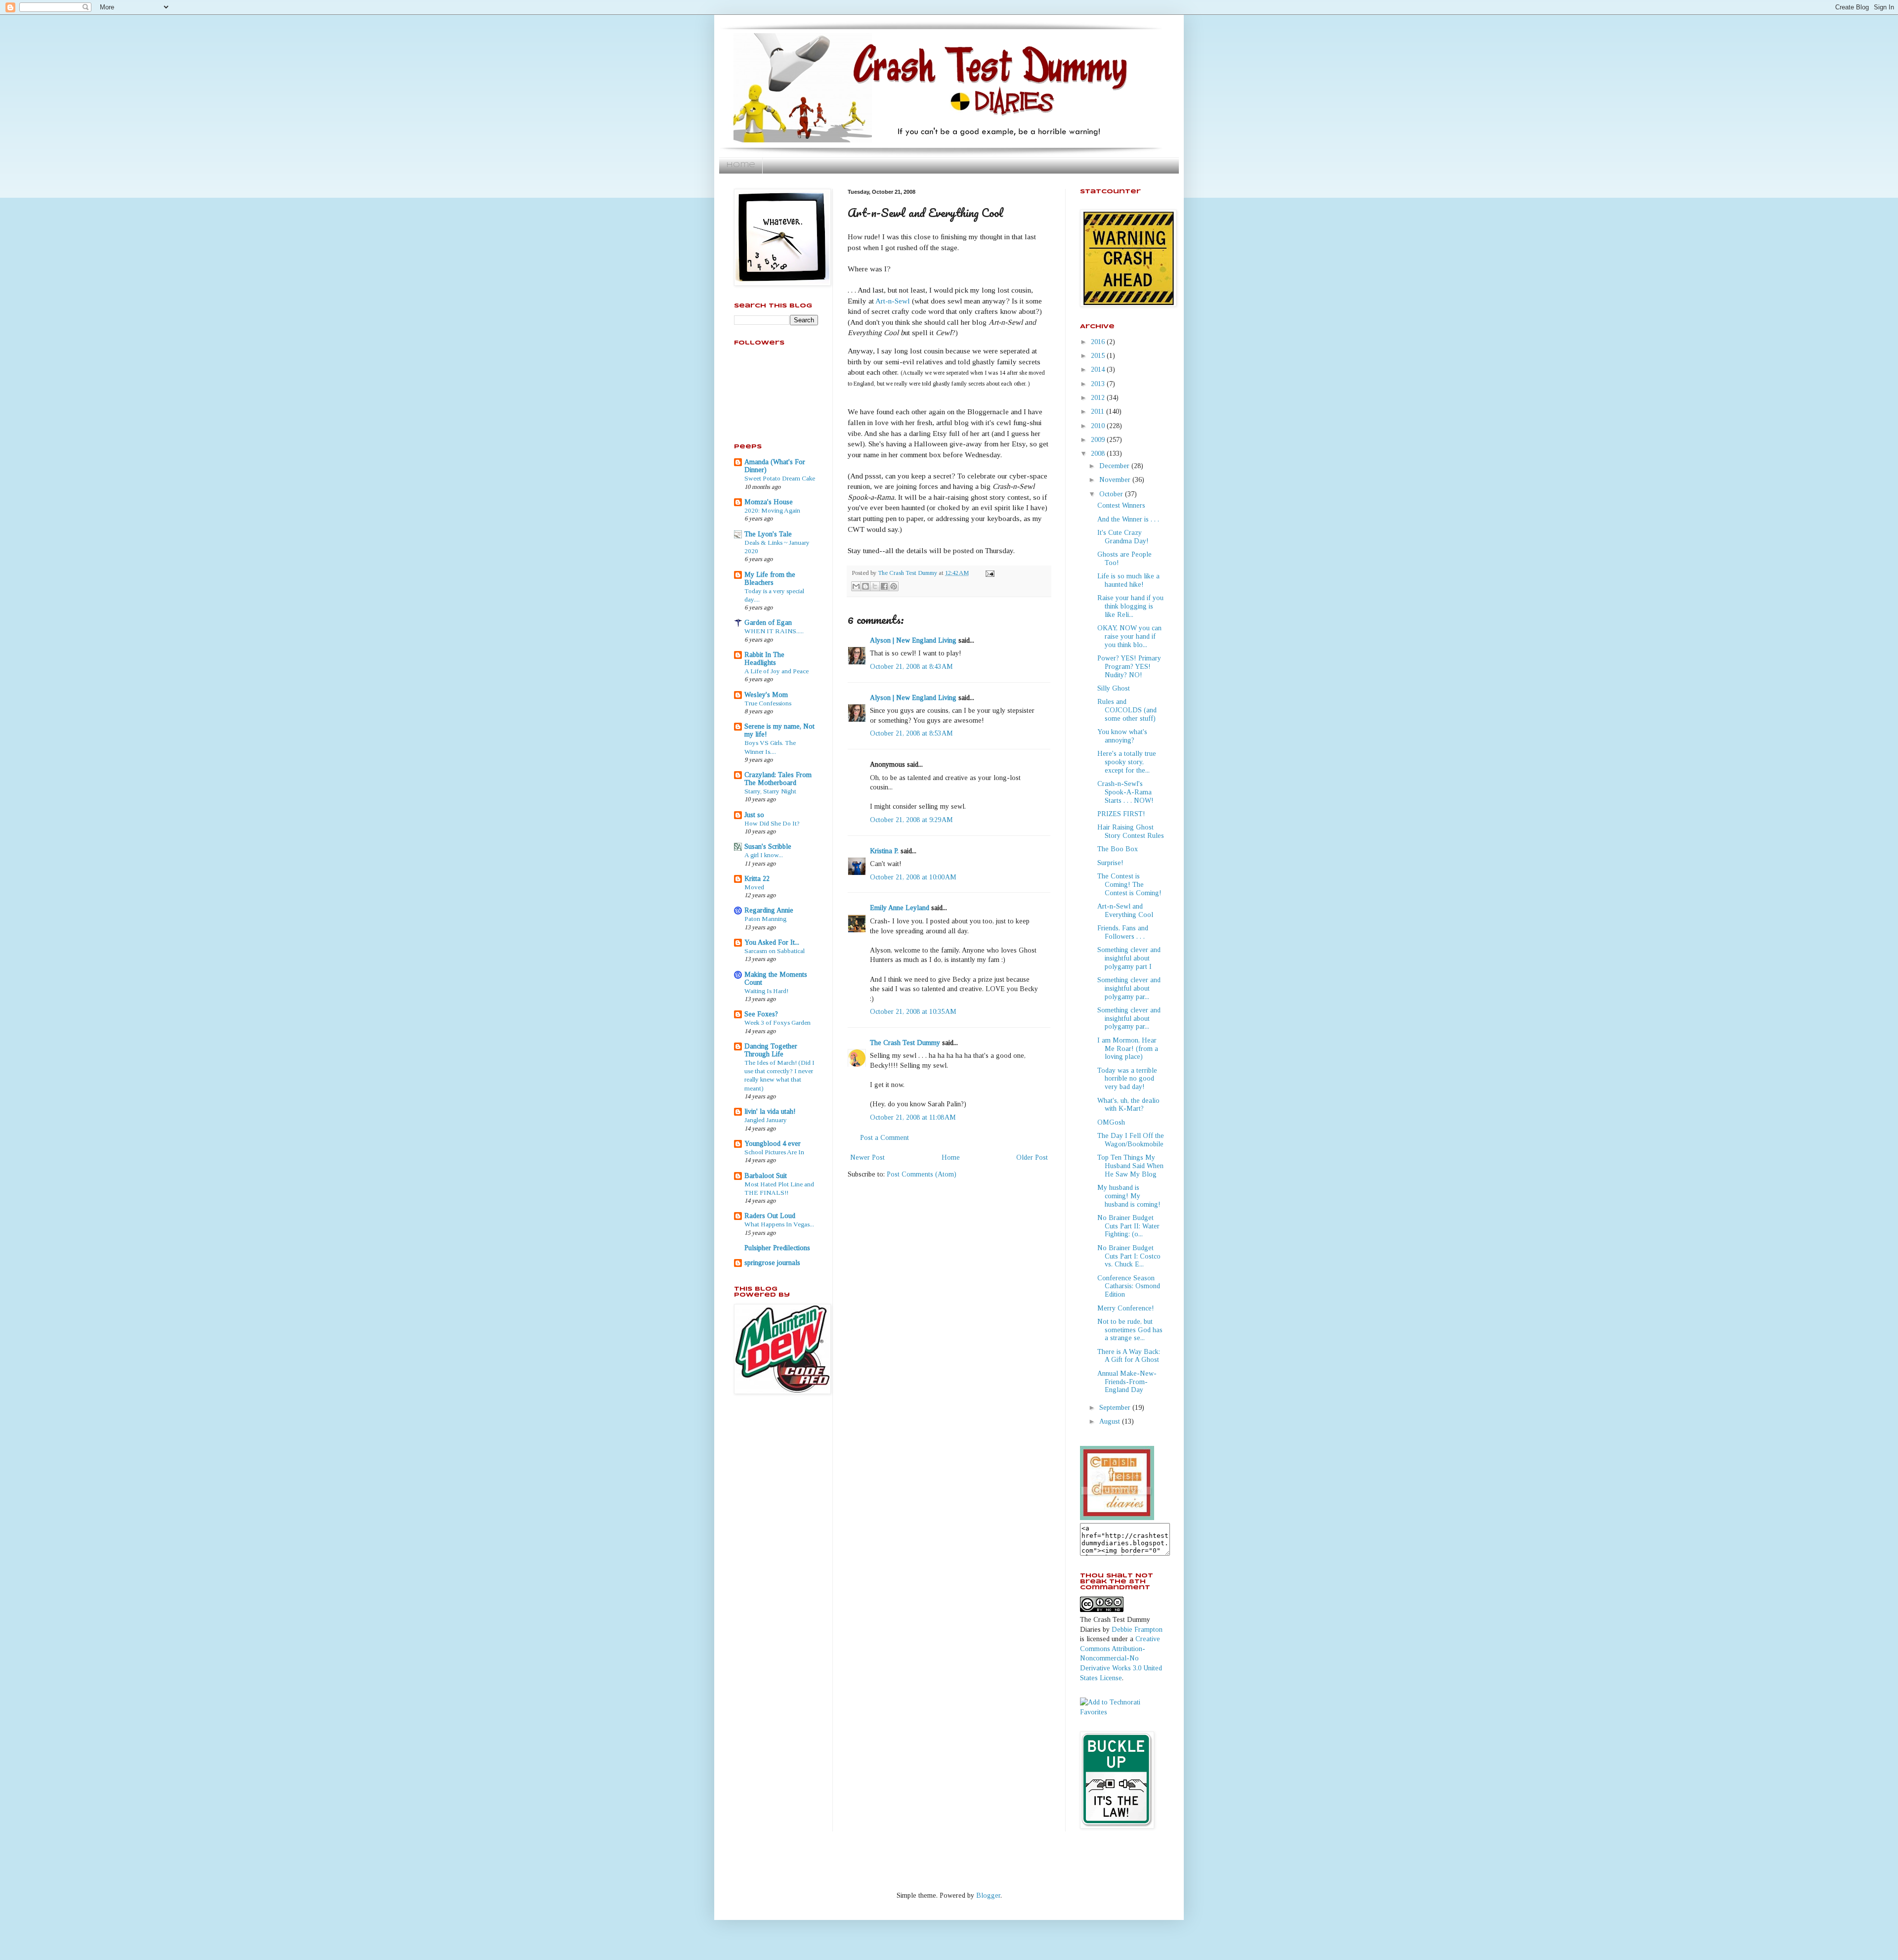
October (1112, 494)
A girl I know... (764, 855)
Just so (754, 815)
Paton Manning (765, 919)
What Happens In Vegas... (779, 1224)
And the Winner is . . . (1128, 519)
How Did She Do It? (772, 823)
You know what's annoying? (1122, 736)
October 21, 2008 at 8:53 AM (911, 733)
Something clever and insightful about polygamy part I (1129, 958)
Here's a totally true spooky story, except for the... (1127, 762)
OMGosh (1111, 1122)
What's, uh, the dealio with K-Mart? (1128, 1105)
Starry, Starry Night (770, 791)
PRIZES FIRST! (1121, 814)
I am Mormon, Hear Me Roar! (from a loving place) (1128, 1049)
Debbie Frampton (1137, 1630)
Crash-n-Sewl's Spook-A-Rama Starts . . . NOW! (1125, 792)
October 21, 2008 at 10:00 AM (913, 877)
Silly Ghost (1114, 688)
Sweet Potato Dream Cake (780, 478)
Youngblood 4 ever (773, 1144)
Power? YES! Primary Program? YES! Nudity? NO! (1129, 667)
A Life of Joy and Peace (776, 671)
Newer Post (867, 1157)
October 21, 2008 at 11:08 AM (913, 1117)
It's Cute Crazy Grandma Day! (1123, 537)
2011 (1099, 412)
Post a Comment (884, 1138)
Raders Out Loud (770, 1216)
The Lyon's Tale (768, 534)
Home (741, 165)
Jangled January (766, 1120)
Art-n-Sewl (894, 301)
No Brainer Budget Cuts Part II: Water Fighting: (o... (1128, 1226)
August (1111, 1421)
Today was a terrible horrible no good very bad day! (1127, 1079)
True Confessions (768, 703)
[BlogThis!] (865, 586)
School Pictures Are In (774, 1152)
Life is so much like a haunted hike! (1128, 580)
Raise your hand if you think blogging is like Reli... (1130, 606)
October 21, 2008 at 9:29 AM (911, 820)
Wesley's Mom (766, 695)
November (1116, 480)
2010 (1099, 426)
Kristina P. (884, 851)
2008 (1099, 454)
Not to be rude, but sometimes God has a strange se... (1130, 1330)
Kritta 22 (757, 879)
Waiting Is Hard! (766, 991)
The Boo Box (1118, 849)
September (1116, 1408)
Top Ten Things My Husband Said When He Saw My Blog (1130, 1166)
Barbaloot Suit (766, 1176)
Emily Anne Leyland (900, 908)
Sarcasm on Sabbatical (775, 951)
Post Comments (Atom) (922, 1174)
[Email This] (856, 586)
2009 (1099, 440)
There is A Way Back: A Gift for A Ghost (1129, 1356)
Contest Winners (1121, 505)
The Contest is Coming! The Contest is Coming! (1129, 885)
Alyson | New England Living (913, 640)
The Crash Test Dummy (905, 1043)
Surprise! (1110, 863)
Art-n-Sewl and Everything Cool (1125, 911)
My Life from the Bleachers (770, 579)
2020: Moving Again (772, 510)
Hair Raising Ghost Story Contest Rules (1131, 831)
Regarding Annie (769, 910)
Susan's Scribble (768, 847)
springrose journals (772, 1263)
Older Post (1032, 1157)
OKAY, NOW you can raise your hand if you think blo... (1129, 636)
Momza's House (769, 502)
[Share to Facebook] (884, 586)
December (1115, 466)
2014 (1099, 370)
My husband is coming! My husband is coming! (1129, 1196)
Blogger (988, 1895)
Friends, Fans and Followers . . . (1123, 932)
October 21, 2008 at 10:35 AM (913, 1012)
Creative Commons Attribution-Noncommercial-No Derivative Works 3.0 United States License (1121, 1658)
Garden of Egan (768, 623)
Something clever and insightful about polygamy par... (1129, 988)
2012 (1099, 398)
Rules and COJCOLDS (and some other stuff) (1127, 710)
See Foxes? (761, 1014)
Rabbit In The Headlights (764, 659)
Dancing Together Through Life (771, 1050)
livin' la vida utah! (770, 1111)
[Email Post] (989, 573)
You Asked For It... (772, 942)
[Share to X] (875, 586)
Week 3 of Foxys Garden (777, 1023)
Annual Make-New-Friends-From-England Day (1127, 1382)
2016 (1099, 342)
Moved (754, 887)
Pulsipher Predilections (777, 1248)
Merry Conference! (1126, 1308)
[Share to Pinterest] (894, 586)
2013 (1099, 384)
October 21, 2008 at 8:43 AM (911, 667)
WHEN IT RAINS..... (774, 631)
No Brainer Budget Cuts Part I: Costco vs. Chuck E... (1129, 1256)
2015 (1099, 356)
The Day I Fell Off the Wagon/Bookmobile (1131, 1140)
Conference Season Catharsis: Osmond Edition (1129, 1286)
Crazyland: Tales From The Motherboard (778, 779)
